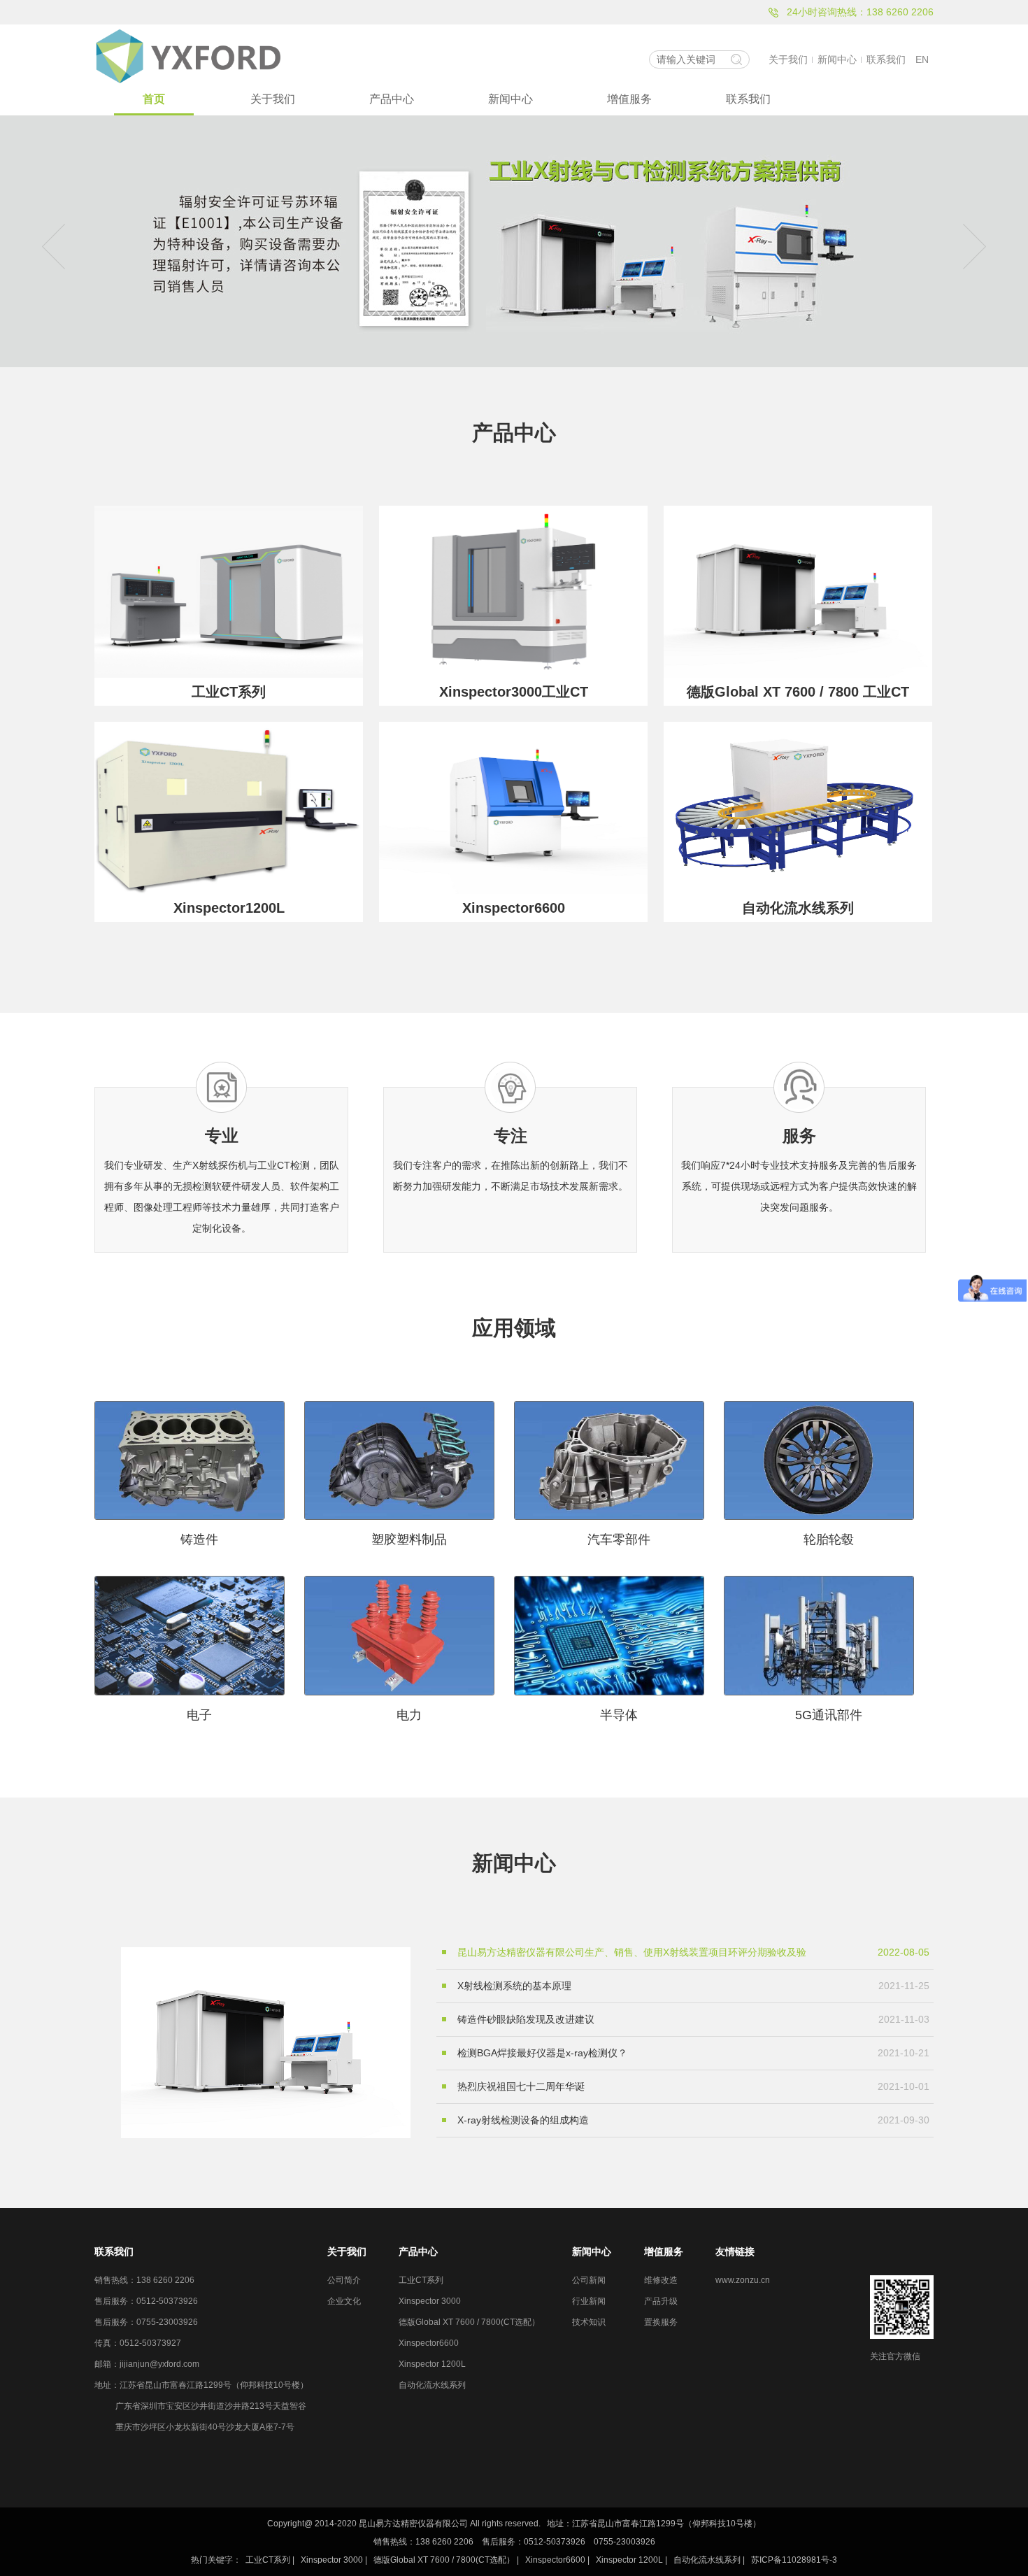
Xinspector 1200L (432, 2364)
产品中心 (392, 99)
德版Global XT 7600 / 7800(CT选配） (469, 2322)
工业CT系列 (421, 2280)
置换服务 (661, 2322)
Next (969, 242)
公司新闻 (589, 2280)
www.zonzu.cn (743, 2280)
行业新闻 (589, 2301)
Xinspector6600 (429, 2343)
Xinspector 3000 (430, 2301)
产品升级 (661, 2301)
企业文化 (344, 2301)
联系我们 (886, 59)
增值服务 (629, 99)
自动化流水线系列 (432, 2385)
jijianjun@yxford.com (159, 2364)
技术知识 (589, 2322)
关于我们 (788, 59)
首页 (154, 99)
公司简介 (344, 2280)
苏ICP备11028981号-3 (794, 2560)
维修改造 (661, 2280)
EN (922, 59)
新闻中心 (837, 59)
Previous (59, 242)
